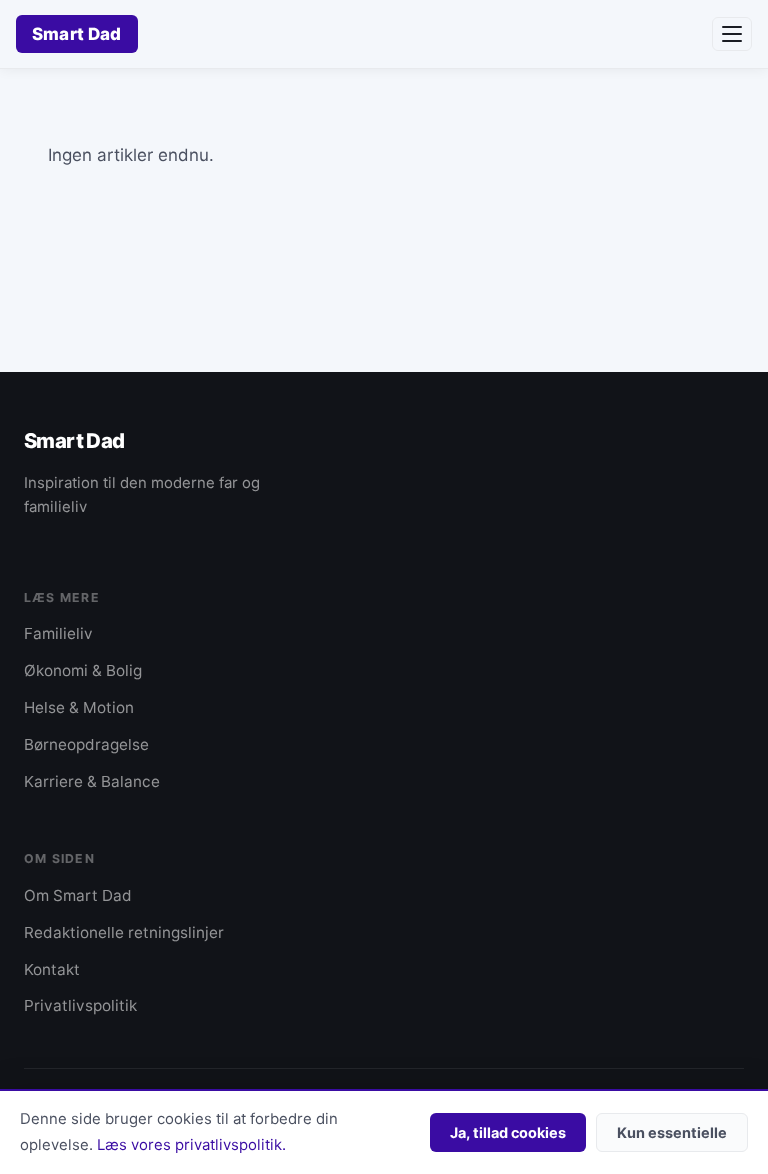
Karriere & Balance (92, 781)
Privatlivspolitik (80, 1005)
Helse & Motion (79, 707)
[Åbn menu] (732, 34)
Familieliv (58, 633)
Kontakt (52, 969)
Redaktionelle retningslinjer (124, 932)
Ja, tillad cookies (508, 1132)
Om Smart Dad (78, 895)
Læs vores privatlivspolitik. (191, 1145)
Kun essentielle (672, 1132)
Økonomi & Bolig (83, 670)
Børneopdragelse (86, 744)
